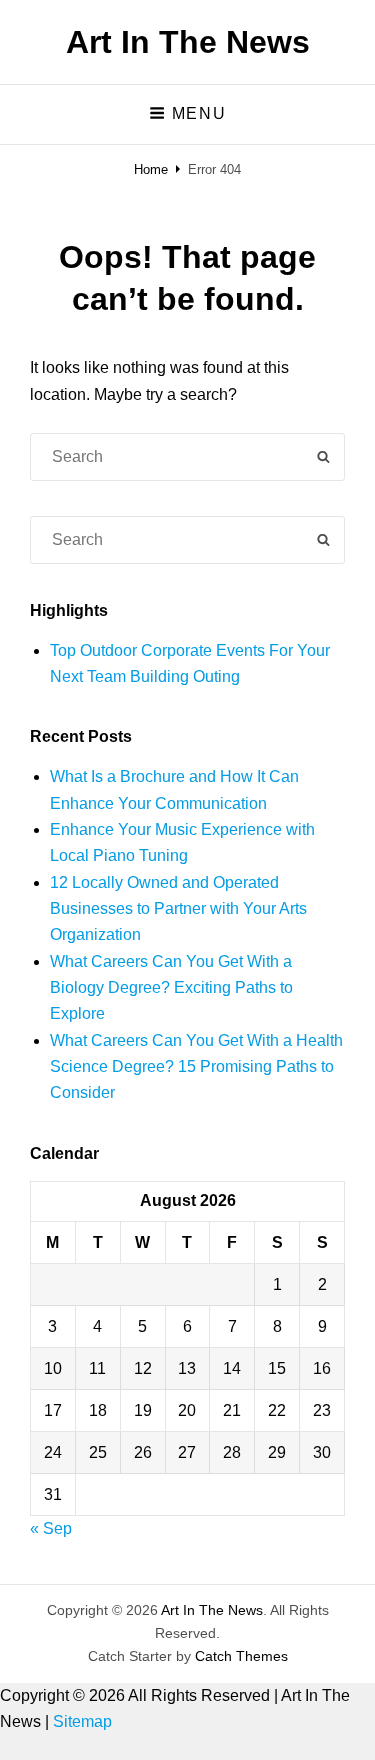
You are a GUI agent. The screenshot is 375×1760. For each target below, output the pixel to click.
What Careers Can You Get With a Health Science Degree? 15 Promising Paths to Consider (196, 1067)
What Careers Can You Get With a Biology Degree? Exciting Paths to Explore (171, 988)
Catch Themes (241, 1656)
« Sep (51, 1528)
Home (151, 169)
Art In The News (188, 42)
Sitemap (82, 1721)
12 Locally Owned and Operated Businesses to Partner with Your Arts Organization (178, 909)
